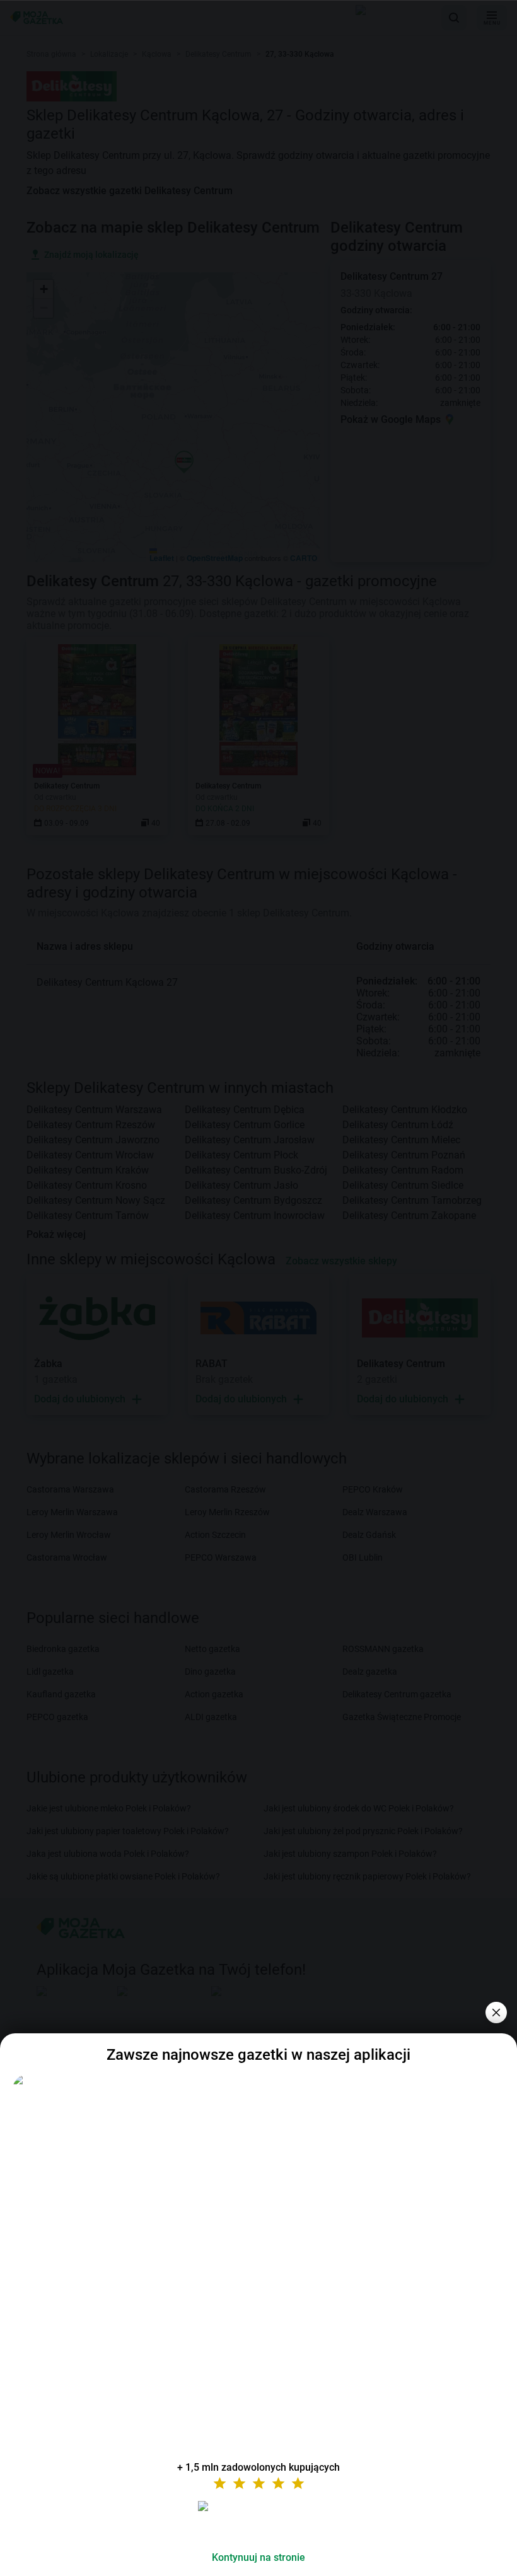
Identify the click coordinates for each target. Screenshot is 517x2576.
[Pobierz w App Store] (258, 2521)
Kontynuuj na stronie (258, 2557)
